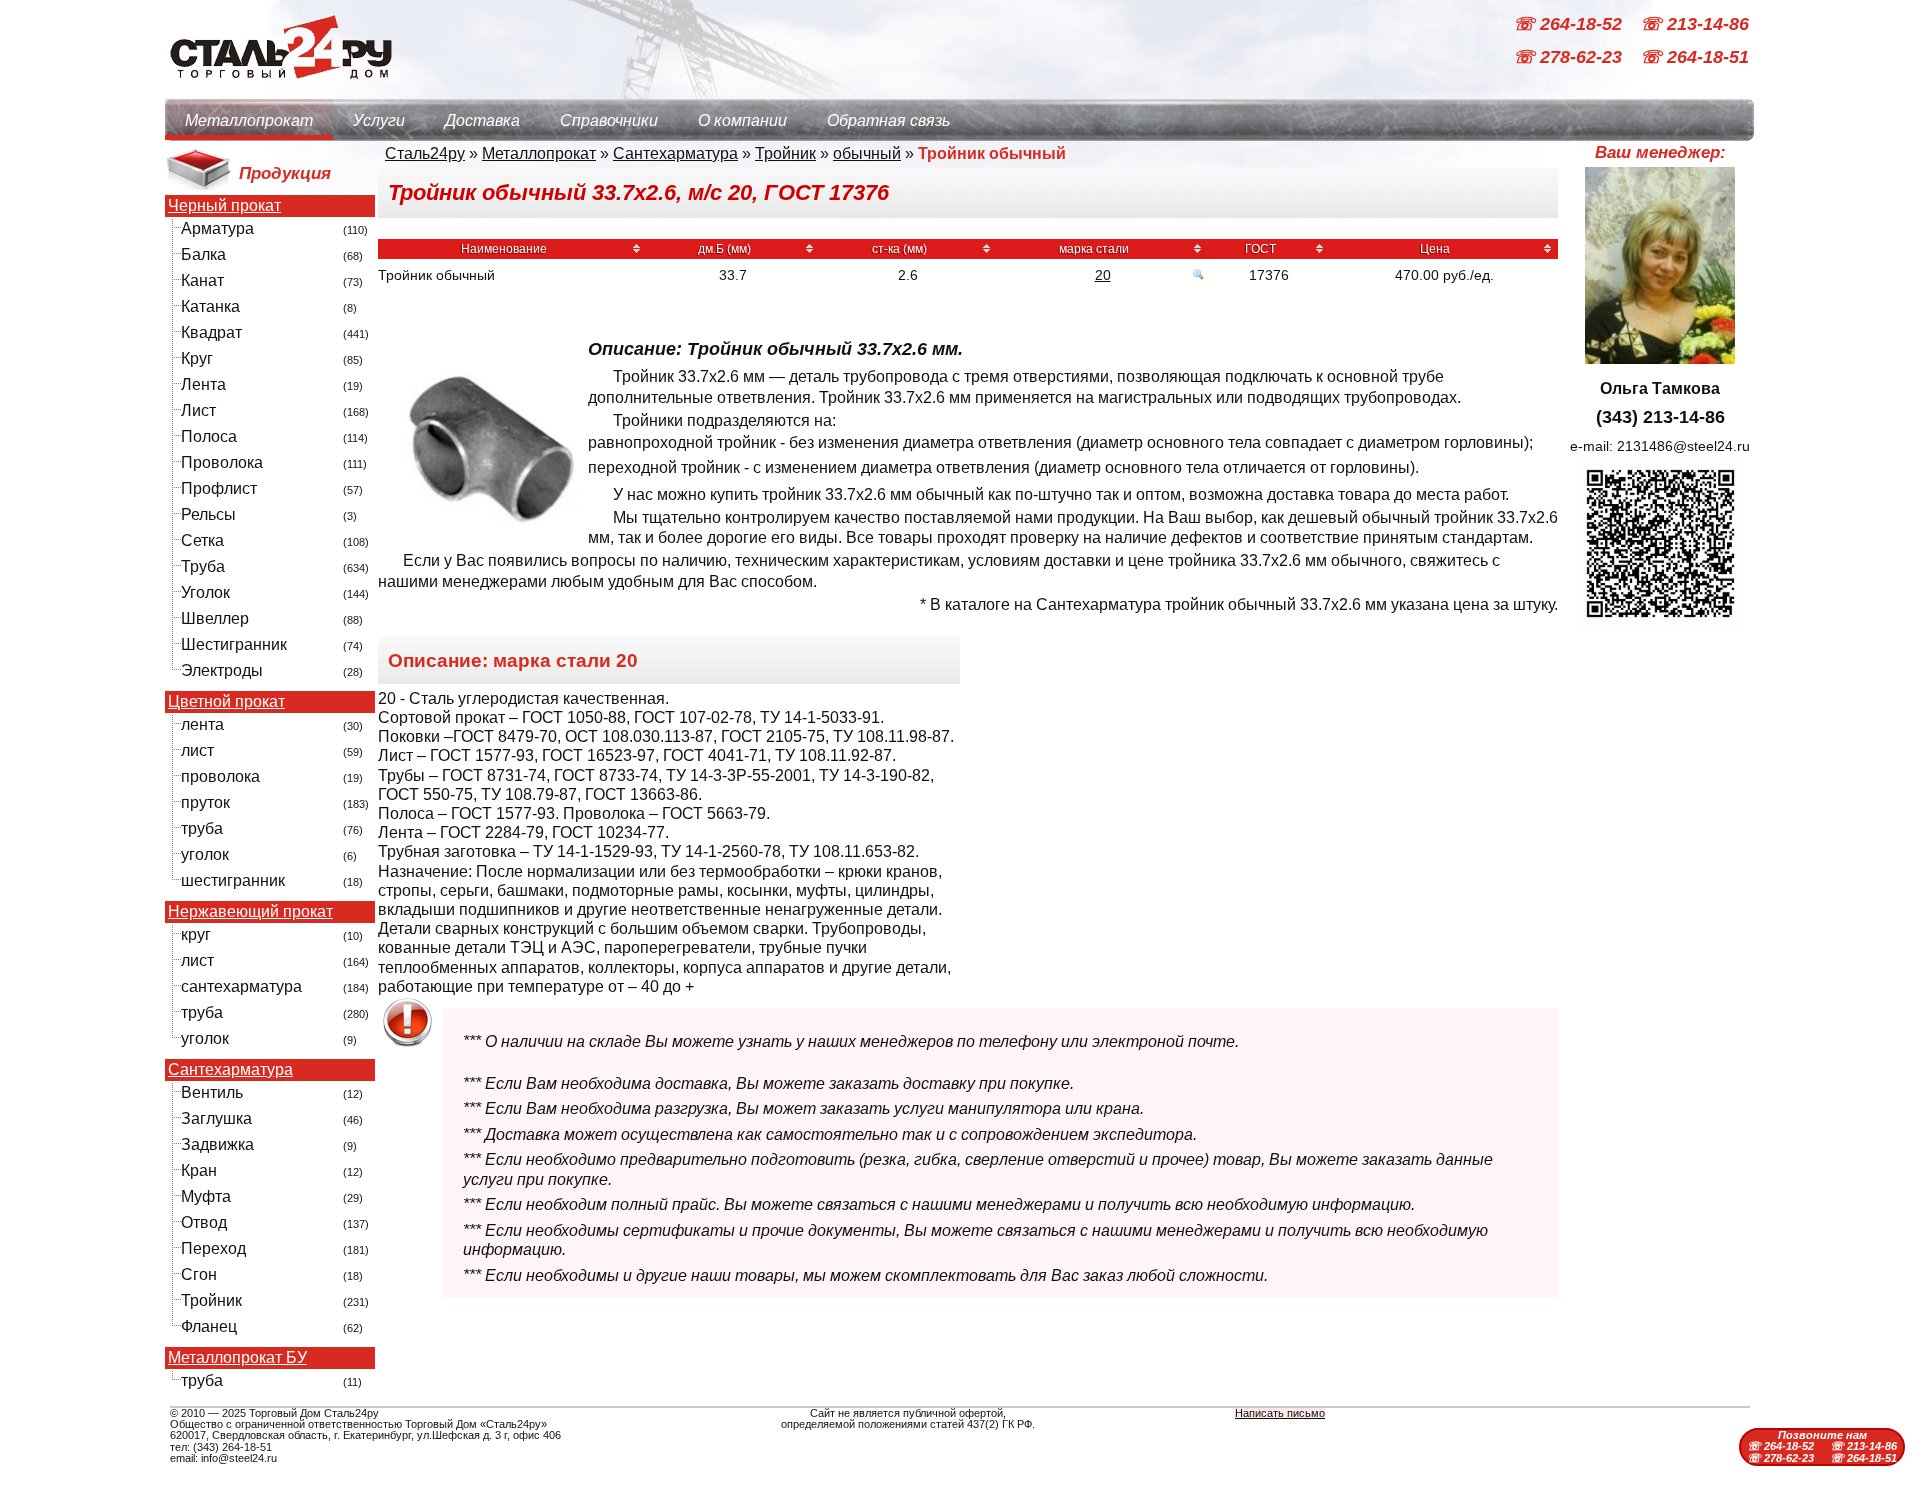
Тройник (211, 1300)
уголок (205, 854)
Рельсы (208, 514)
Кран (199, 1170)
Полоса (209, 436)
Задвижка (217, 1144)
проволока (220, 776)
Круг (197, 358)
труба (202, 828)
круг (196, 934)
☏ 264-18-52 (1570, 24)
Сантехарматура (230, 1070)
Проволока (222, 462)
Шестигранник (234, 644)
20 (1103, 275)
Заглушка (216, 1118)
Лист (198, 410)
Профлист (219, 488)
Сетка (202, 540)
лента (202, 724)
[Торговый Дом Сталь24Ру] (280, 89)
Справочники (609, 120)
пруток (205, 802)
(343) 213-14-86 (1660, 417)
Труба (203, 566)
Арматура (217, 228)
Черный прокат (224, 206)
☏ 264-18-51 (1694, 58)
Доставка (482, 120)
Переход (213, 1248)
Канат (202, 280)
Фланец (209, 1326)
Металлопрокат (249, 120)
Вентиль (212, 1092)
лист (197, 750)
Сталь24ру (425, 153)
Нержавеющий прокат (250, 912)
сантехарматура (241, 986)
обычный (867, 153)
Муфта (206, 1196)
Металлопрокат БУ (237, 1358)
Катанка (210, 306)
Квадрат (211, 332)
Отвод (204, 1222)
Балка (203, 254)
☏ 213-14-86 (1694, 24)
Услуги (379, 120)
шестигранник (233, 880)
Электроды (222, 670)
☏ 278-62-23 (1570, 58)
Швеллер (215, 618)
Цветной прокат (226, 702)
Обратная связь (888, 120)
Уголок (205, 592)
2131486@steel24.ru (1683, 446)
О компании (742, 120)
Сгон (199, 1274)
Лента (203, 384)
